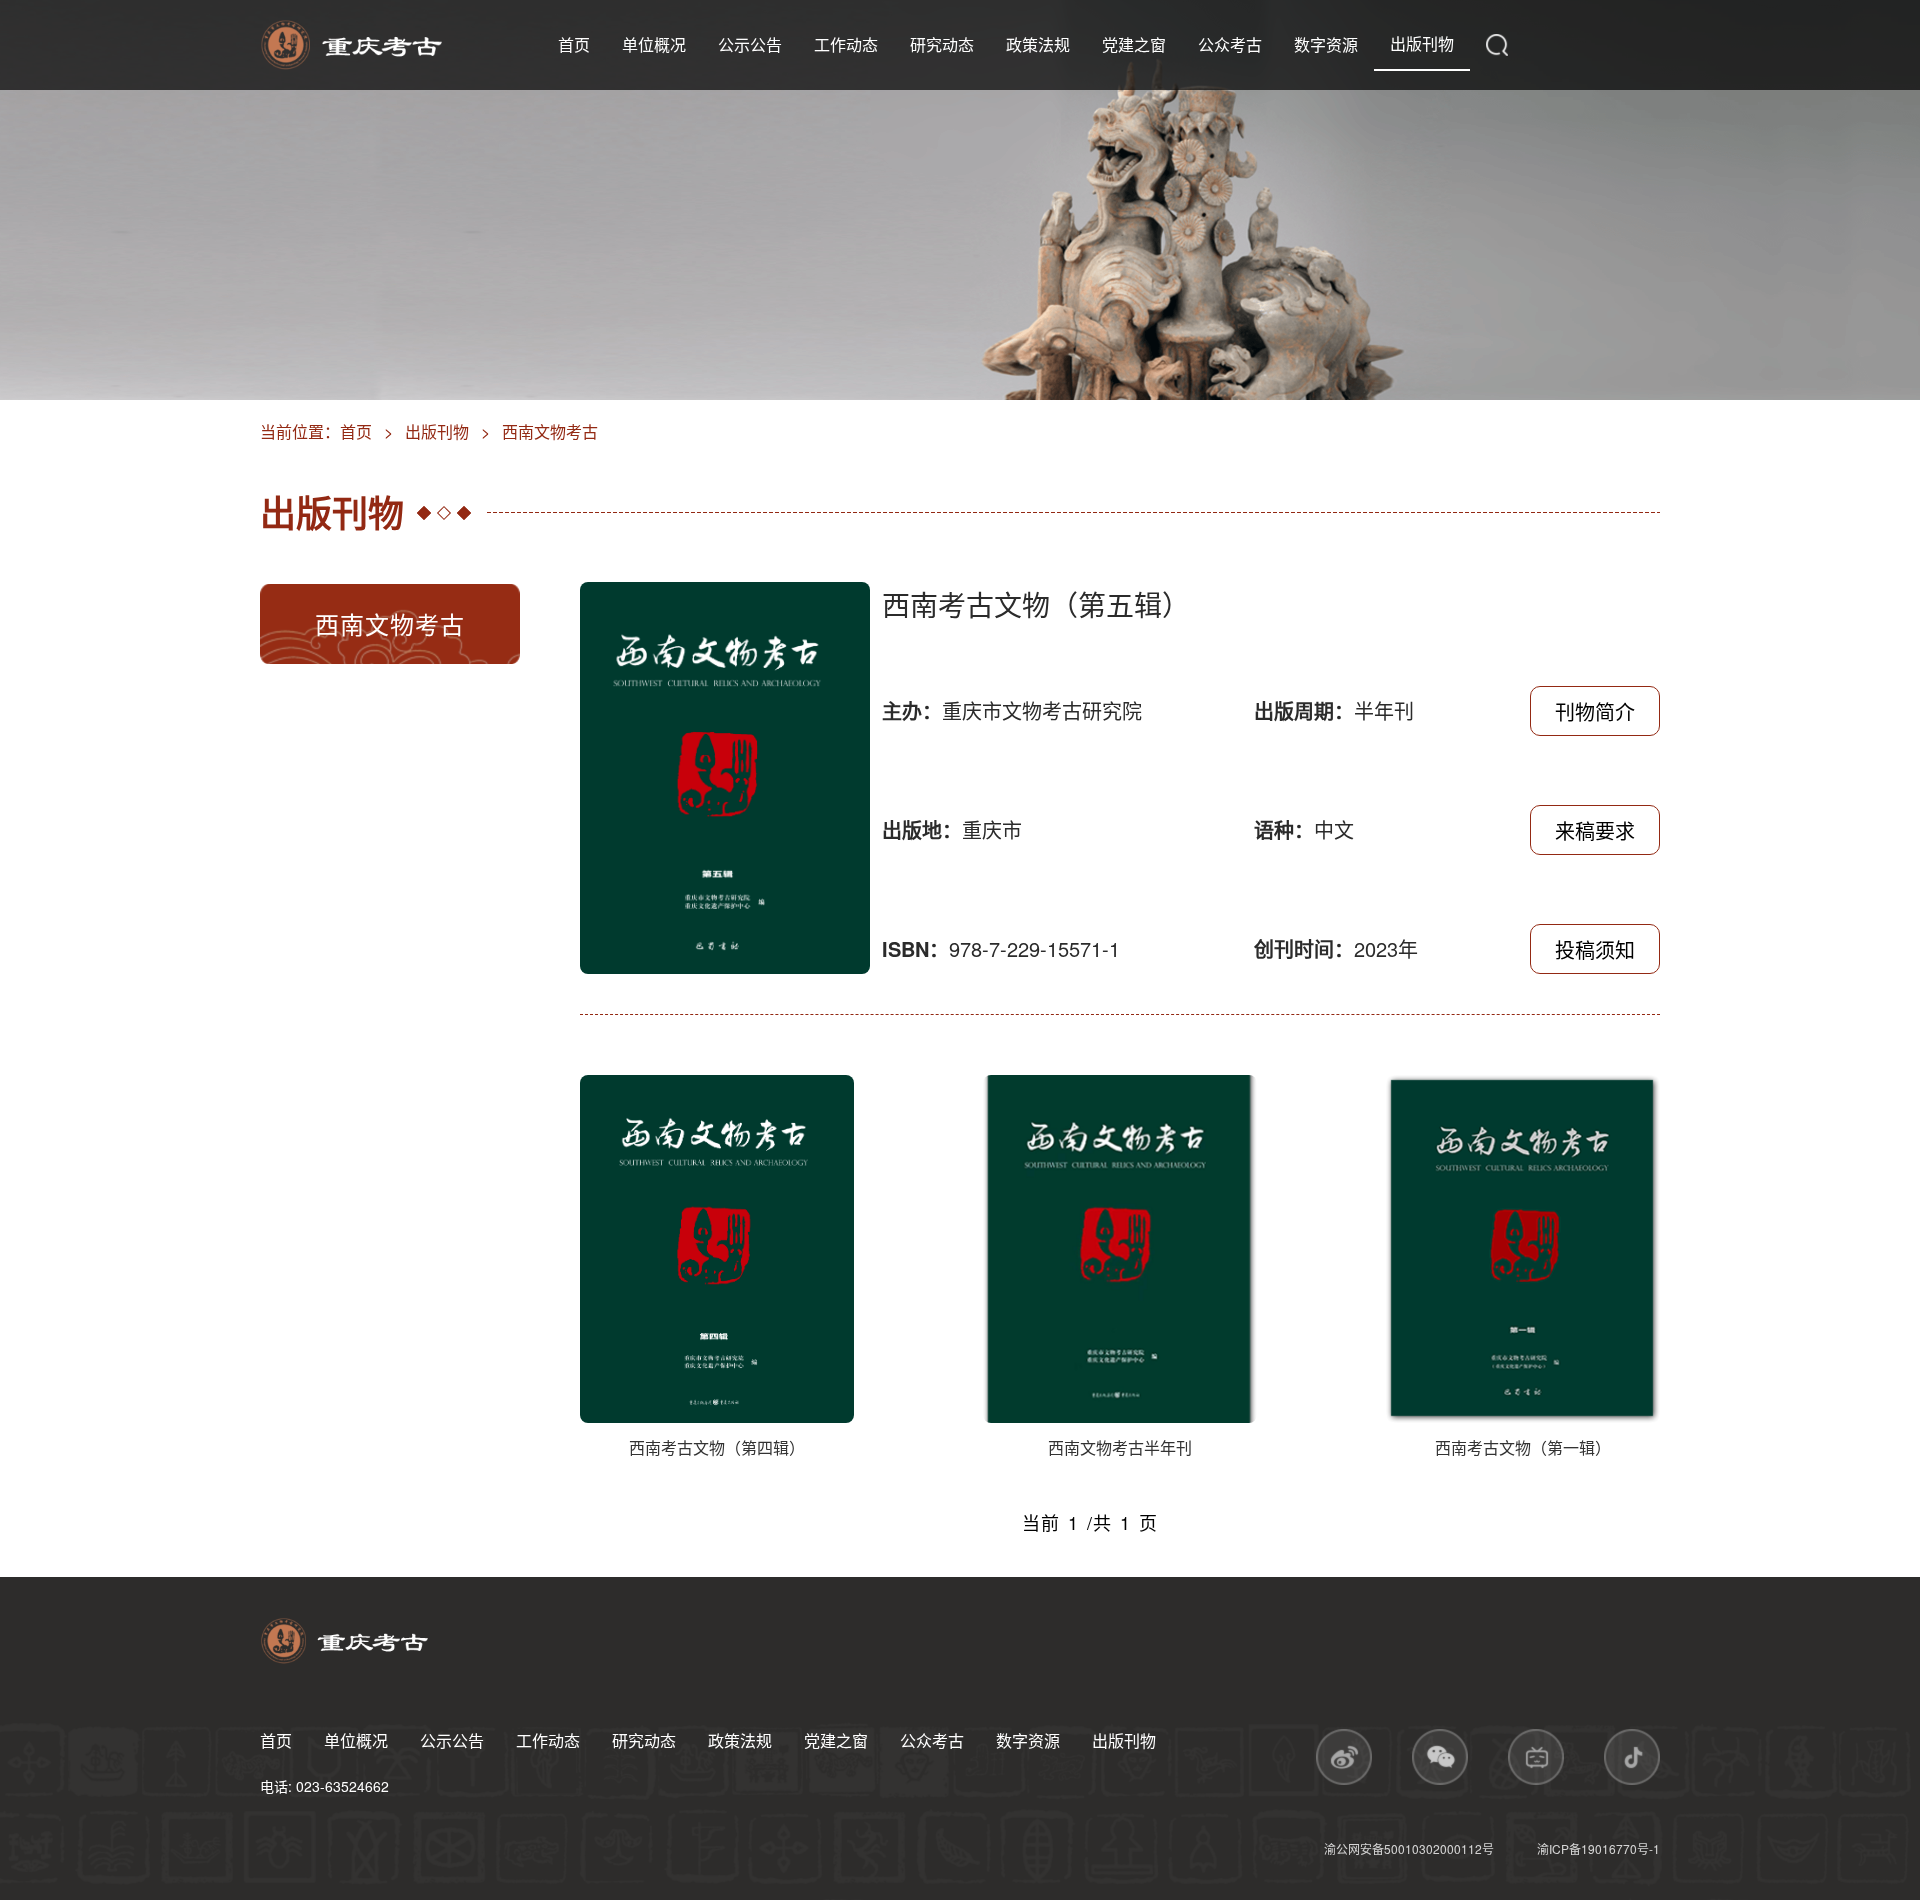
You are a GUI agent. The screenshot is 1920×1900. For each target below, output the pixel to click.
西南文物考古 (550, 431)
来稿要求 (1595, 830)
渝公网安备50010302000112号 (1410, 1848)
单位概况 (654, 44)
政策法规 (1038, 44)
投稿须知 (1595, 949)
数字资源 (1326, 44)
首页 (574, 44)
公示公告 (750, 44)
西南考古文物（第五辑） (1036, 604)
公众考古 (1230, 44)
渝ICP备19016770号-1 (1598, 1848)
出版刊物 (1422, 43)
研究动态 (942, 44)
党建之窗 (1134, 44)
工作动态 (846, 44)
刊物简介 (1595, 711)
